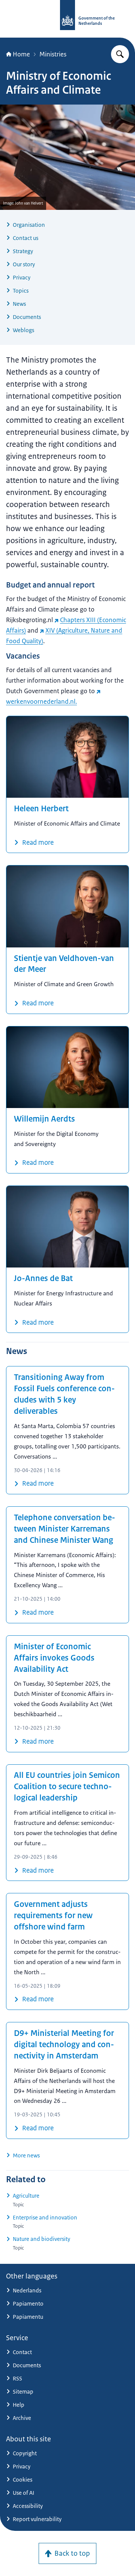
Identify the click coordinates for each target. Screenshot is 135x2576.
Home (21, 54)
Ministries (53, 54)
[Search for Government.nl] (120, 54)
